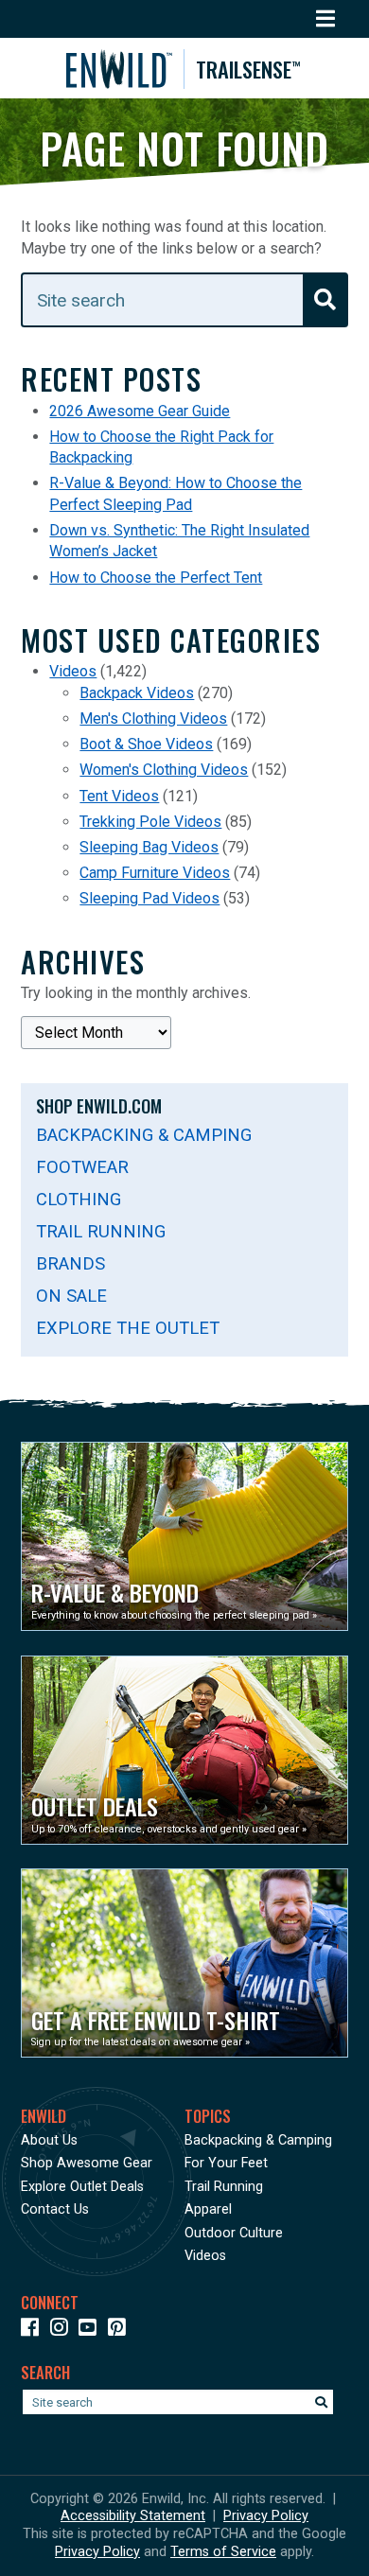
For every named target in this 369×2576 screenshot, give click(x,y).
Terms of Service (223, 2552)
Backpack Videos (137, 693)
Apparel (208, 2209)
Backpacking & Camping (144, 1135)
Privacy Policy (266, 2516)
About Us (49, 2140)
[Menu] (326, 19)
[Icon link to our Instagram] (63, 2331)
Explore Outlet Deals (82, 2187)
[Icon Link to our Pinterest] (121, 2331)
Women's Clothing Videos (164, 770)
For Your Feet (226, 2163)
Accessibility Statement (133, 2516)
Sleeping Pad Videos (149, 898)
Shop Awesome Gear (87, 2163)
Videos (73, 671)
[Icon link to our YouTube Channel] (91, 2331)
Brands (70, 1263)
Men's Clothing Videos (153, 718)
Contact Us (55, 2209)
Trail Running (101, 1231)
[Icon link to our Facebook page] (34, 2331)
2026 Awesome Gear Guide (140, 411)
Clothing (79, 1199)
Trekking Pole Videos (150, 822)
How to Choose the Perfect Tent (156, 578)
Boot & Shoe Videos (146, 744)
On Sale (71, 1296)
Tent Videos (119, 796)
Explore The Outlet (128, 1328)
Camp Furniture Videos (155, 873)
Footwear (82, 1167)
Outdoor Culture (234, 2233)
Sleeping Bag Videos (149, 847)
